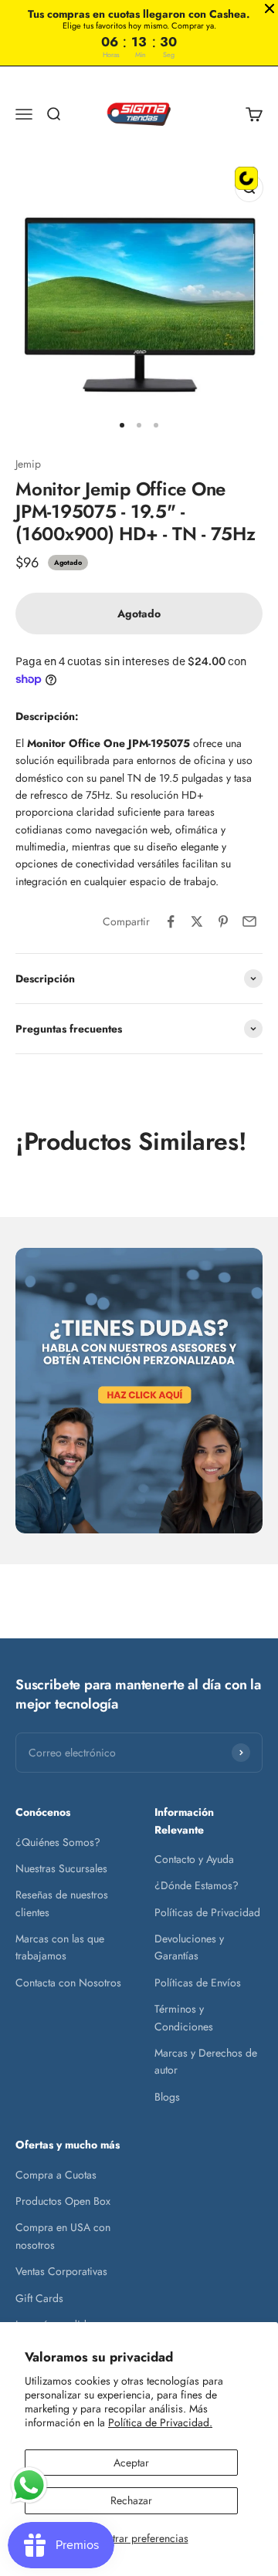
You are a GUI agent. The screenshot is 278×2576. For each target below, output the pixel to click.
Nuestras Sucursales (61, 1868)
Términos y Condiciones (184, 2017)
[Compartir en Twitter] (197, 921)
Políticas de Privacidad (207, 1912)
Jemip (28, 464)
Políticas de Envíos (198, 1983)
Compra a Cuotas (56, 2175)
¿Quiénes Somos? (58, 1842)
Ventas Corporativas (61, 2271)
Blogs (167, 2097)
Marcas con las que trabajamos (60, 1947)
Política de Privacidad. (160, 2422)
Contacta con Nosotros (68, 1983)
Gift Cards (39, 2298)
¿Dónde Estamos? (197, 1885)
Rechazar (131, 2500)
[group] (139, 1390)
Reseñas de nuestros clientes (62, 1903)
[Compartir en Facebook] (171, 921)
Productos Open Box (63, 2201)
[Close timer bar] (270, 8)
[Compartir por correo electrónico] (249, 921)
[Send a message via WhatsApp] (29, 2485)
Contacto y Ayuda (194, 1859)
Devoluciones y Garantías (189, 1947)
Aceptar (131, 2463)
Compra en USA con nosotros (63, 2236)
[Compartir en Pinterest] (223, 921)
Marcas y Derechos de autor (206, 2061)
